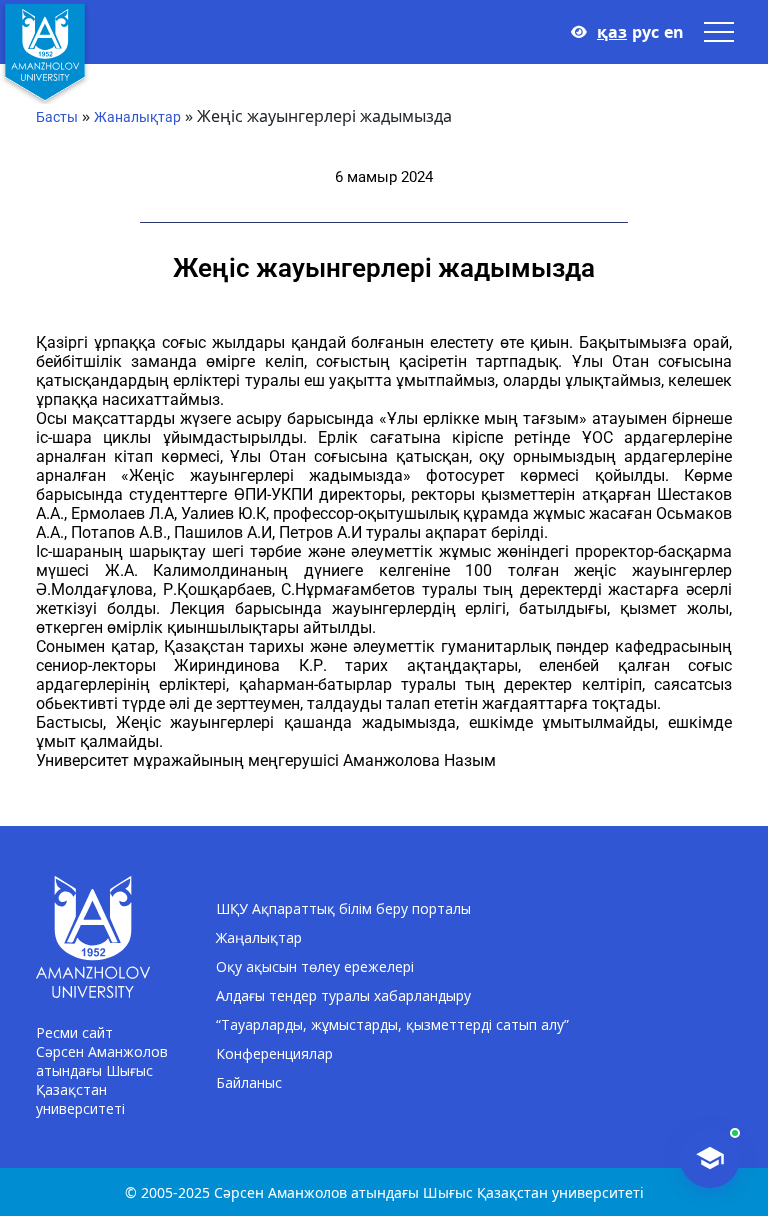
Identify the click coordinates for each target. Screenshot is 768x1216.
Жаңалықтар (259, 937)
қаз (612, 32)
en (674, 32)
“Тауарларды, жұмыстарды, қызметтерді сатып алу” (392, 1024)
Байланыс (249, 1082)
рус (645, 32)
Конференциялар (274, 1053)
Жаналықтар (137, 117)
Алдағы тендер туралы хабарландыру (343, 995)
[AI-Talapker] (710, 1158)
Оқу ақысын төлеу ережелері (315, 966)
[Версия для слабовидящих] (579, 32)
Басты (57, 117)
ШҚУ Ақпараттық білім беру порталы (343, 908)
